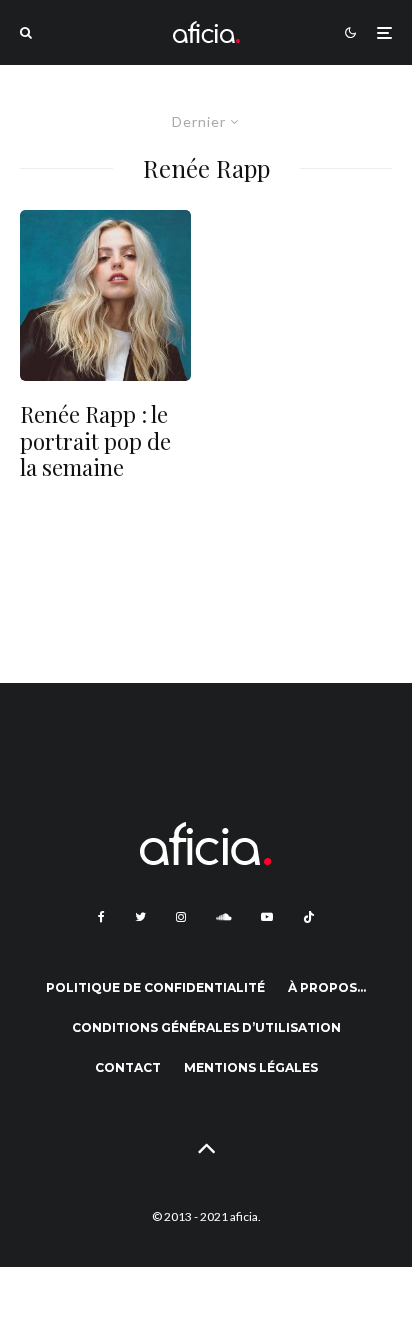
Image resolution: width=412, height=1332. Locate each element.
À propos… (327, 987)
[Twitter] (140, 917)
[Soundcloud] (223, 917)
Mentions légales (251, 1067)
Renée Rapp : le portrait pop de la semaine (95, 440)
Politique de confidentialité (155, 987)
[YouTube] (267, 917)
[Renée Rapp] (105, 295)
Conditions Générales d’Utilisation (206, 1027)
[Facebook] (101, 917)
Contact (128, 1067)
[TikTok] (309, 917)
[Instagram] (181, 917)
